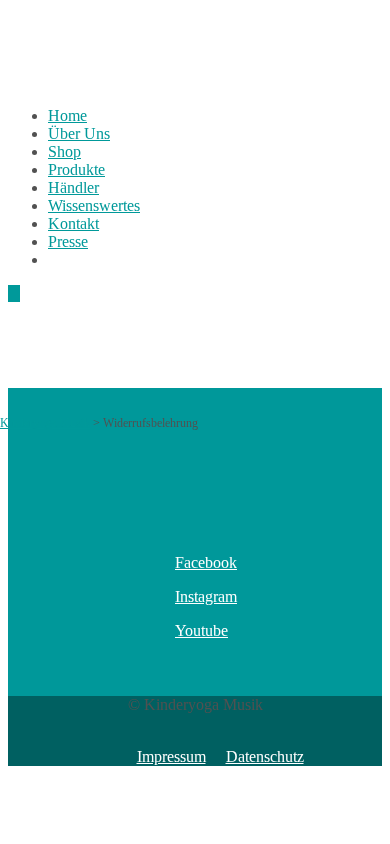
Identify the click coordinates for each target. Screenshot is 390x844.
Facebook (206, 562)
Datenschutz (265, 756)
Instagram (206, 596)
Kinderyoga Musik (45, 423)
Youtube (201, 630)
